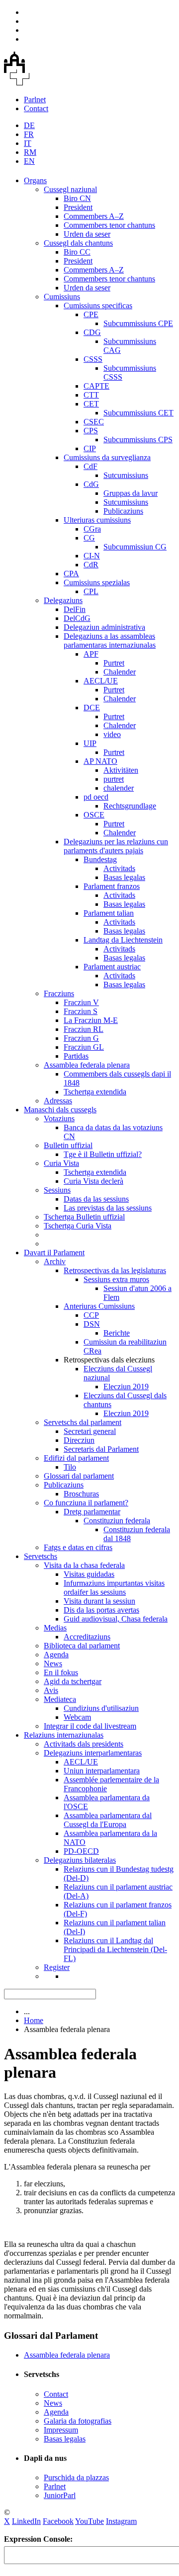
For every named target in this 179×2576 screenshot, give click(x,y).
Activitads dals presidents (84, 1744)
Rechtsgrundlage (130, 806)
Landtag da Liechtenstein (123, 940)
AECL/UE (101, 681)
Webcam (77, 1717)
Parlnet (35, 100)
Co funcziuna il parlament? (86, 1503)
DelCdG (77, 618)
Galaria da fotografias (78, 2421)
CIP (90, 448)
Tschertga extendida (95, 1092)
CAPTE (96, 386)
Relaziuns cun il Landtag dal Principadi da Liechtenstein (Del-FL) (115, 1949)
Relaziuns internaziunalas (64, 1735)
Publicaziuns (123, 511)
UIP (90, 743)
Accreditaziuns (87, 1637)
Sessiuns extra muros (116, 1279)
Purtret (114, 663)
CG (89, 538)
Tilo (70, 1467)
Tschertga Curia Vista (78, 1226)
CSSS (93, 359)
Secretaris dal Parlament (101, 1449)
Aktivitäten (121, 770)
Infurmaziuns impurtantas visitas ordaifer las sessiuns (114, 1588)
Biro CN (77, 198)
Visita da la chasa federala (84, 1565)
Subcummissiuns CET (138, 413)
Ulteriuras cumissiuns (97, 520)
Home (34, 2020)
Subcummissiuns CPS (138, 440)
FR (29, 134)
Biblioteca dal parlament (82, 1646)
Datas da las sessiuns (96, 1199)
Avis (51, 1690)
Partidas (76, 1056)
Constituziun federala (117, 1521)
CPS (91, 431)
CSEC (94, 422)
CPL (91, 591)
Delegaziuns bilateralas (80, 1860)
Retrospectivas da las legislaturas (115, 1270)
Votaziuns (59, 1119)
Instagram (121, 2521)
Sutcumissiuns (126, 475)
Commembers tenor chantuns (109, 225)
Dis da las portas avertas (101, 1610)
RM (30, 152)
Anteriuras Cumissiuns (99, 1306)
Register (57, 1967)
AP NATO (100, 761)
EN (29, 161)
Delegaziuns (63, 600)
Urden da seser (87, 234)
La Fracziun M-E (91, 1020)
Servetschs (41, 1556)
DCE (92, 708)
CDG (92, 332)
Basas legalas (124, 877)
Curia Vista (61, 1163)
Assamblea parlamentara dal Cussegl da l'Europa (108, 1820)
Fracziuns (59, 993)
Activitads (119, 868)
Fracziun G (81, 1038)
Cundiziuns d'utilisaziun (101, 1708)
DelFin (75, 609)
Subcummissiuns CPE (138, 323)
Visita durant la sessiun (99, 1601)
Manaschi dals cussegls (60, 1110)
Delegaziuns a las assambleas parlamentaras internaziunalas (110, 641)
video (112, 734)
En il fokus (61, 1672)
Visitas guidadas (89, 1574)
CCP (91, 1315)
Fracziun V (81, 1002)
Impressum (61, 2430)
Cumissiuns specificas (98, 305)
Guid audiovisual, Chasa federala (116, 1619)
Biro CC (77, 252)
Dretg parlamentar (92, 1512)
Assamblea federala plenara (87, 1065)
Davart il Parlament (54, 1253)
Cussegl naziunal (70, 189)
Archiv (55, 1261)
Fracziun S (81, 1011)
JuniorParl (60, 2495)
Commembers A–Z (94, 216)
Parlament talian (109, 913)
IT (28, 143)
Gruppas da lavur (131, 493)
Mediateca (60, 1699)
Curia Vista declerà (93, 1181)
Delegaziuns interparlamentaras (93, 1753)
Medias (55, 1628)
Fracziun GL (84, 1047)
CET (91, 404)
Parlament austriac (112, 967)
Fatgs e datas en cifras (78, 1547)
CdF (90, 466)
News (53, 1663)
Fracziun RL (84, 1029)
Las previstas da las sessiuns (108, 1208)
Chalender (120, 672)
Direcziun (79, 1440)
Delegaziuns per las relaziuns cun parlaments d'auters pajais (116, 846)
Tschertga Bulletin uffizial (84, 1217)
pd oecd (96, 797)
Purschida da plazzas (76, 2477)
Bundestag (100, 859)
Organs (35, 180)
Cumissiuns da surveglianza (107, 457)
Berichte (117, 1333)
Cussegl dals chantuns (78, 243)
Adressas (58, 1101)
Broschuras (81, 1494)
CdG (91, 484)
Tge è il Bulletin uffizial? (103, 1154)
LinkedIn (26, 2521)
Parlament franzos (112, 886)
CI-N (92, 556)
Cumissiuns (62, 297)
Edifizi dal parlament (76, 1458)
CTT (91, 395)
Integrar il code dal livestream (90, 1726)
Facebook (58, 2521)
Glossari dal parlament (79, 1476)
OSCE (94, 815)
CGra (92, 529)
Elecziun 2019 (126, 1387)
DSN (92, 1324)
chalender (119, 788)
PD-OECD (81, 1851)
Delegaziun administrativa (104, 627)
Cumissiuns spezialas (97, 582)
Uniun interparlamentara (102, 1771)
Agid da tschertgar (73, 1681)
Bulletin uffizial (68, 1145)
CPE (91, 314)
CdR (91, 565)
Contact (36, 108)
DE (29, 125)
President (78, 207)
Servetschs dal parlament (83, 1422)
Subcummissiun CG (135, 547)
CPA (71, 574)
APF (91, 654)
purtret (114, 779)
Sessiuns (57, 1190)
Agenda (56, 1655)
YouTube (89, 2521)
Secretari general (90, 1431)
